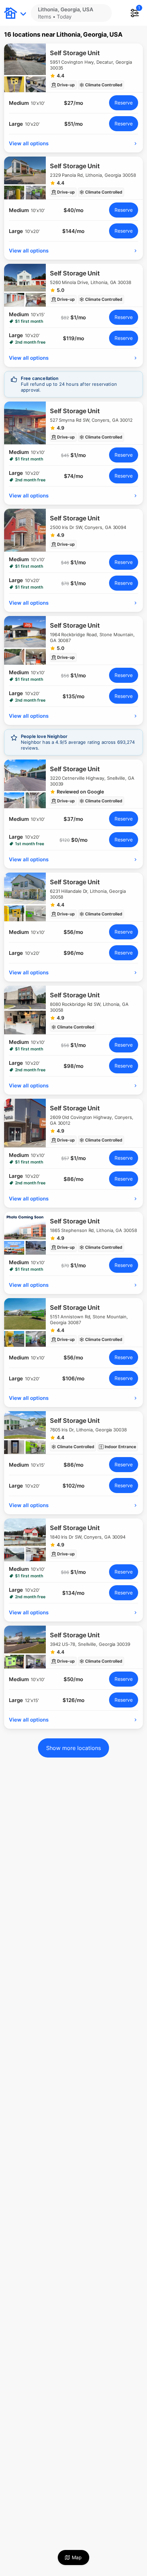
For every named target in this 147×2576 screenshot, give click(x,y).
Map (77, 2557)
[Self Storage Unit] (73, 68)
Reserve (124, 103)
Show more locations (73, 1748)
